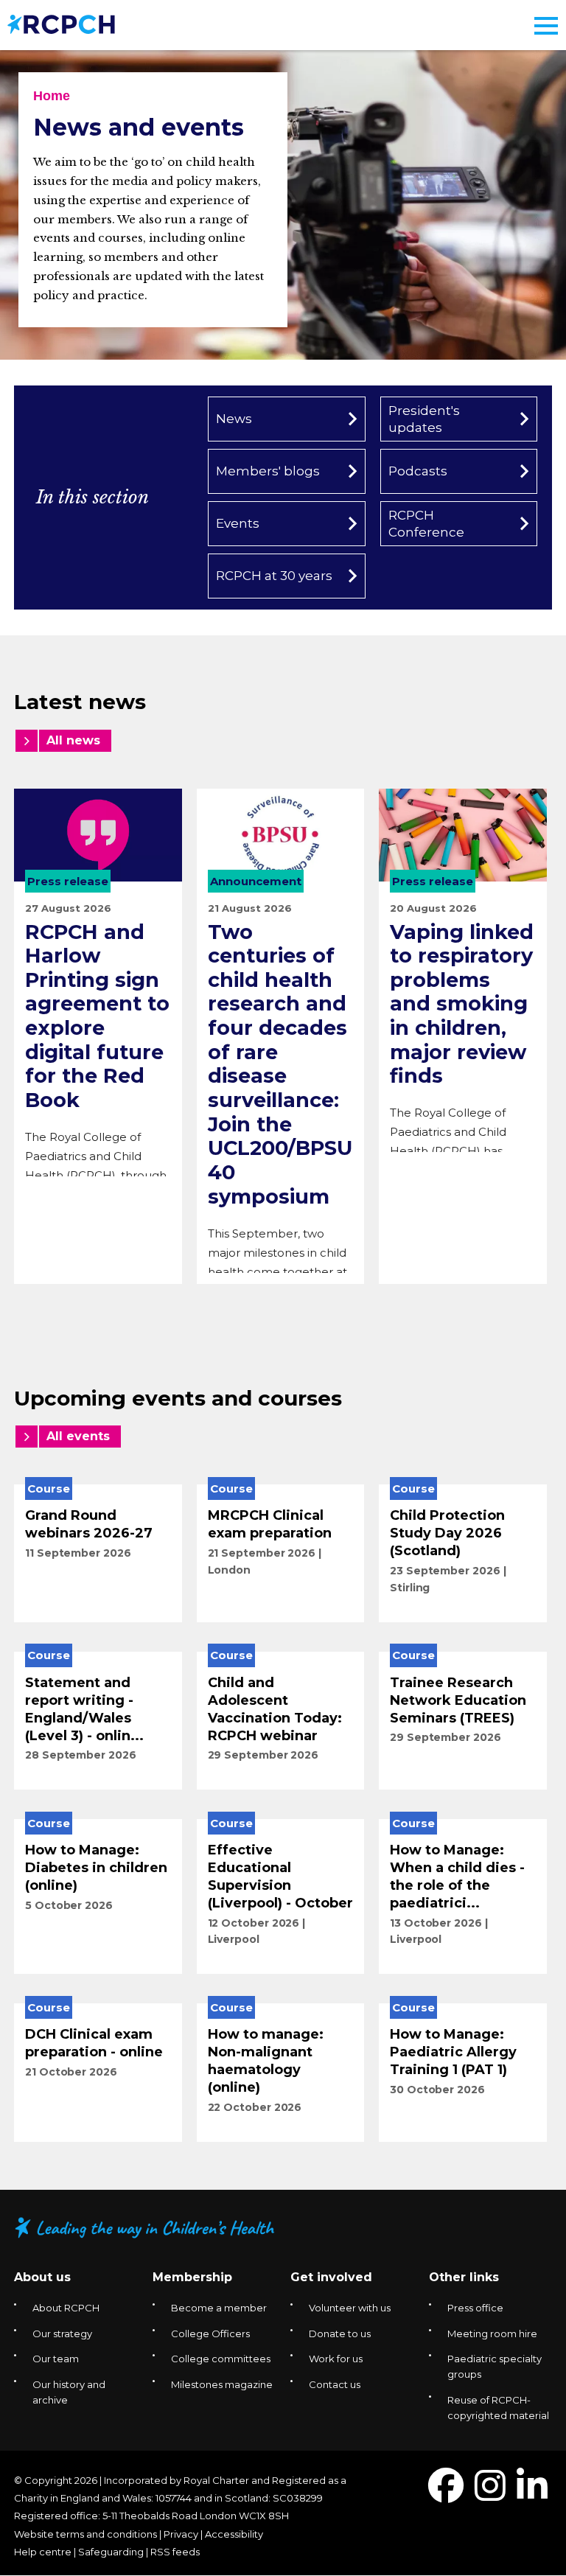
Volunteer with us (350, 2308)
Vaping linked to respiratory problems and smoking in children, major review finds (462, 1004)
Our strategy (62, 2334)
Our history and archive (69, 2392)
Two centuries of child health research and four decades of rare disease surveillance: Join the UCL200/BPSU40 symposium (280, 1064)
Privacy (181, 2534)
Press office (475, 2308)
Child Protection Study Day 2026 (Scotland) (447, 1533)
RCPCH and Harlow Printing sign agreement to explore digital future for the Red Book (97, 1016)
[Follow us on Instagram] (490, 2495)
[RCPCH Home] (61, 23)
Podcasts (418, 471)
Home (52, 96)
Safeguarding (111, 2552)
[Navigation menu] (546, 26)
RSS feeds (175, 2552)
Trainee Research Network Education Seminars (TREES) (458, 1700)
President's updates (424, 419)
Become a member (219, 2308)
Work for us (336, 2359)
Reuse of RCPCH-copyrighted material (498, 2408)
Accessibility (234, 2534)
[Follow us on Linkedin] (532, 2495)
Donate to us (340, 2334)
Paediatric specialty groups (495, 2366)
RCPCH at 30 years (274, 576)
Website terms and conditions (85, 2534)
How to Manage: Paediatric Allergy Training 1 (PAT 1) (453, 2052)
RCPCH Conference (426, 523)
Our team (56, 2359)
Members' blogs (268, 471)
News (234, 419)
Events (238, 523)
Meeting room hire (492, 2334)
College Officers (210, 2334)
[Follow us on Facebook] (446, 2495)
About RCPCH (66, 2308)
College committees (221, 2359)
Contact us (335, 2384)
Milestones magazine (222, 2384)
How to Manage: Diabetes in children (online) (96, 1868)
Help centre (43, 2552)
